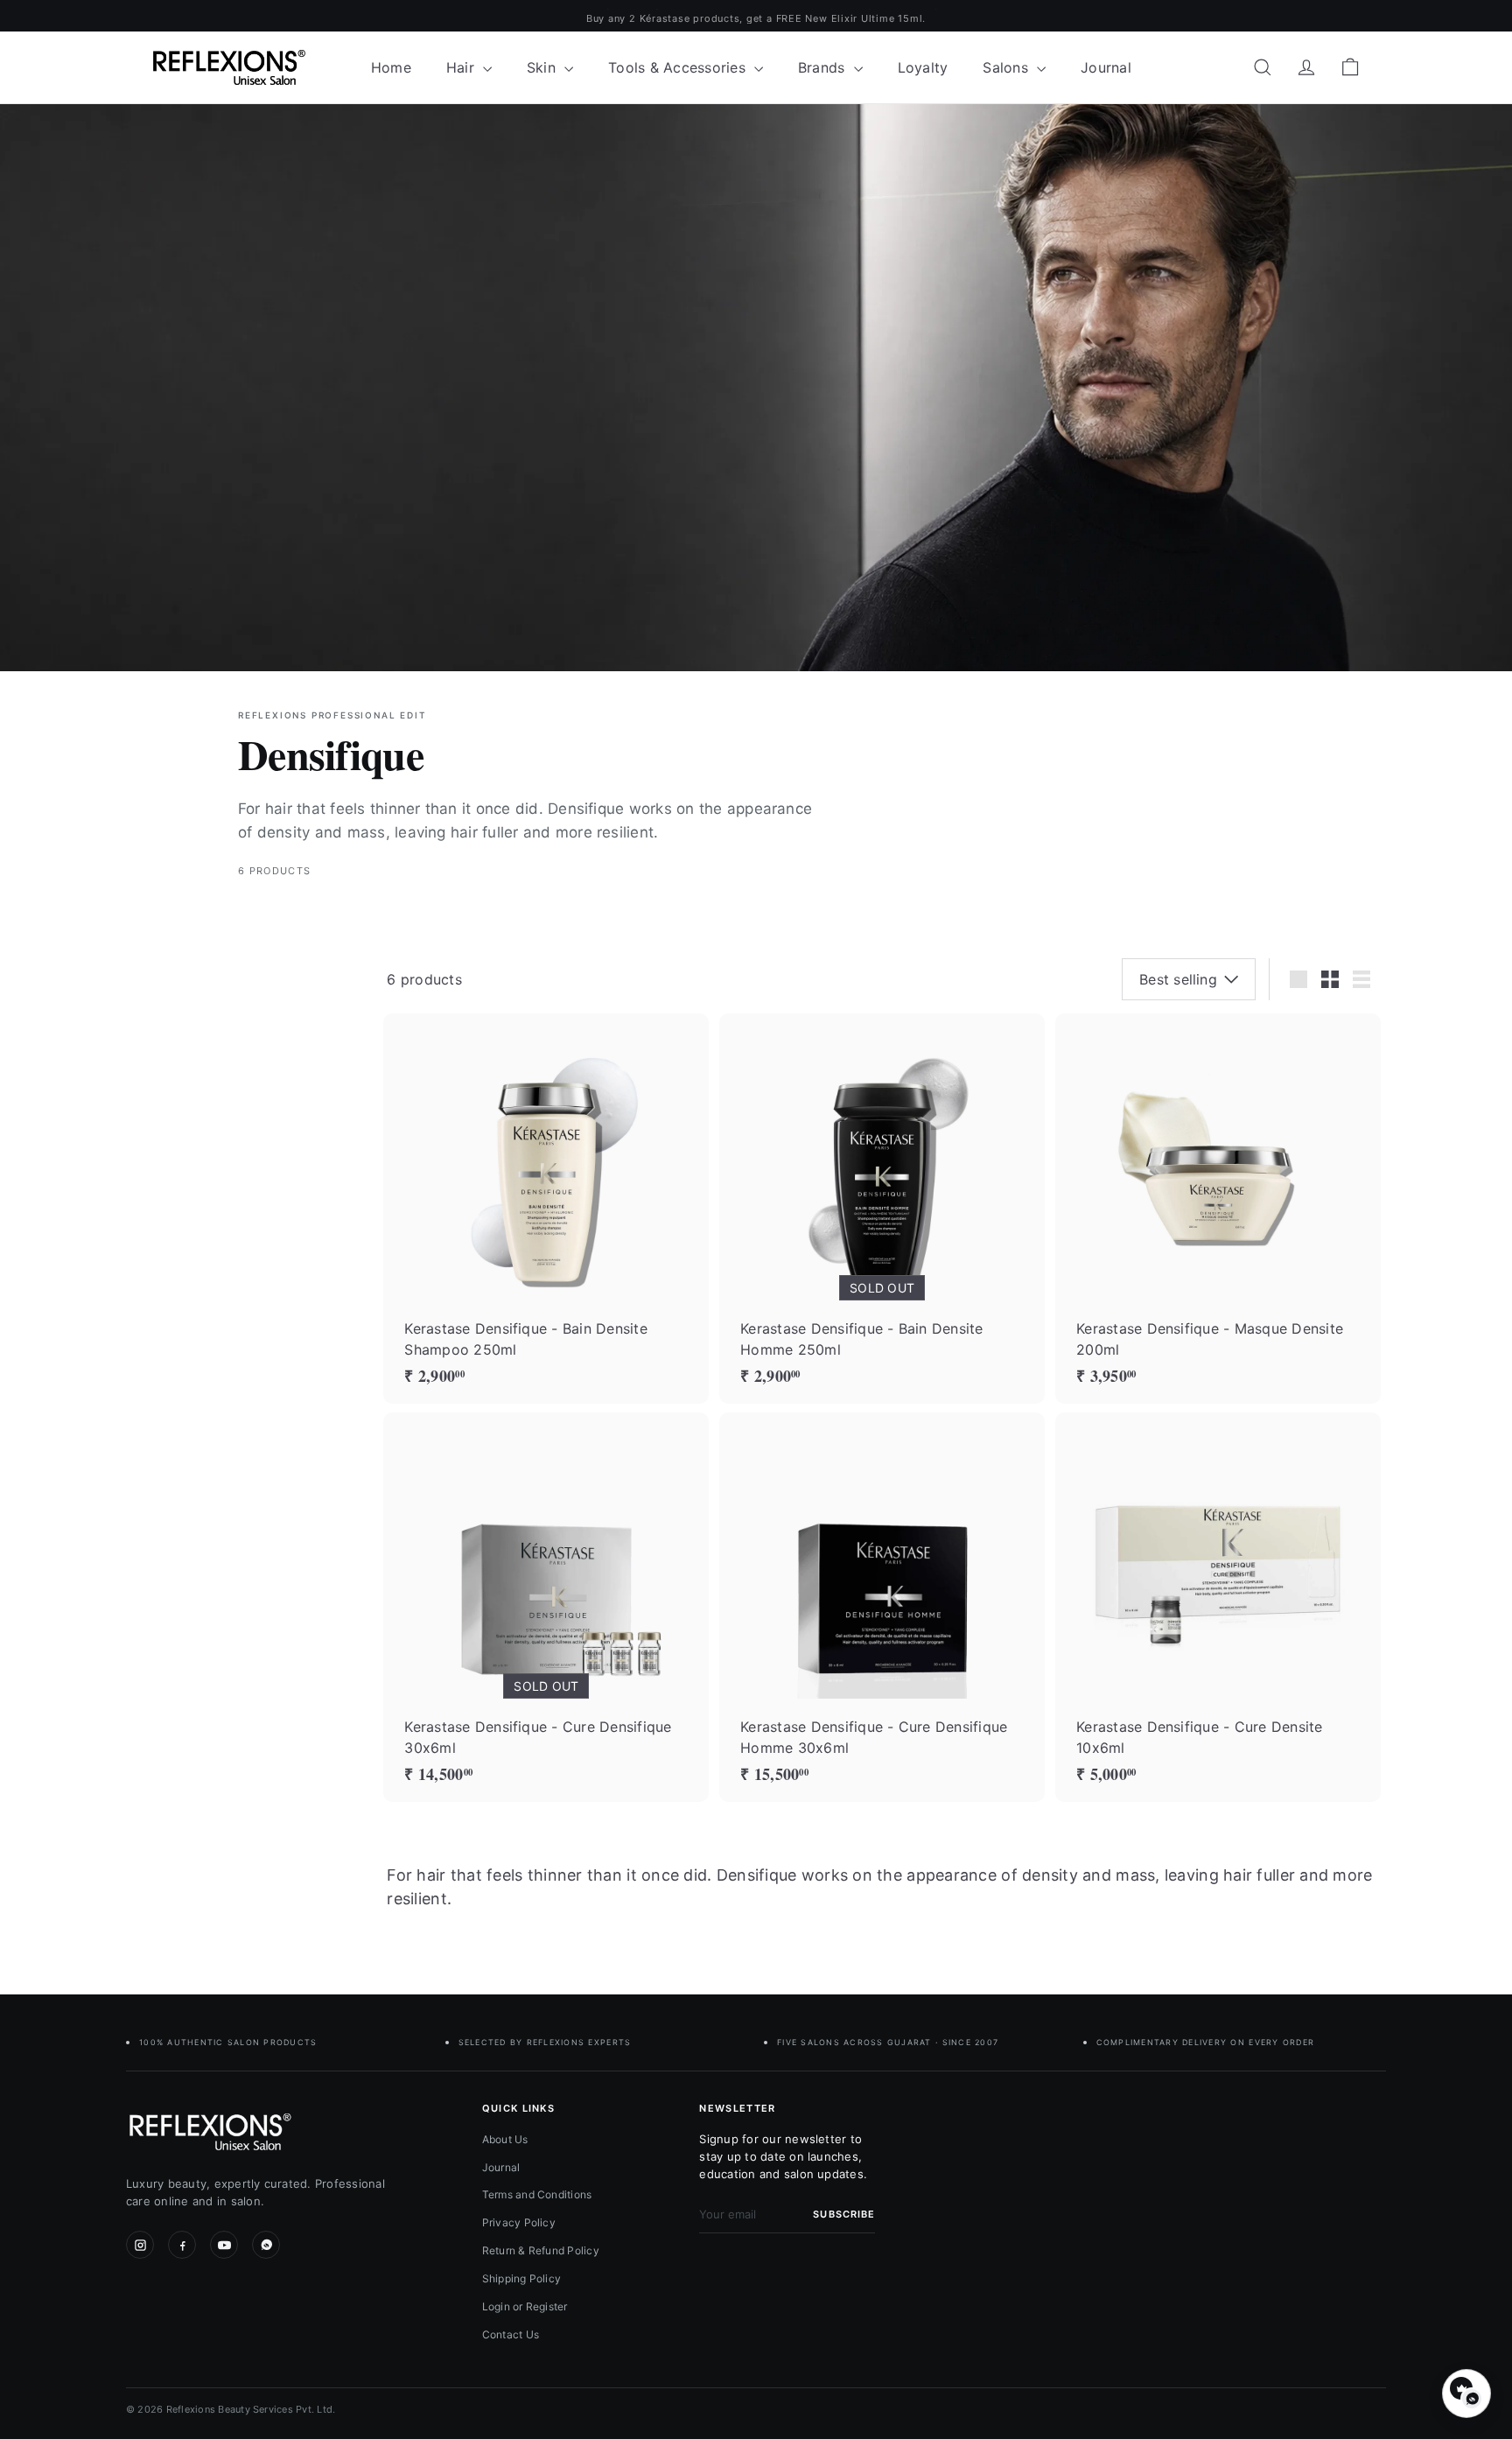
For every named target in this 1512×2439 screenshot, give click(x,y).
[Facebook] (182, 2245)
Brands (824, 67)
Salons (1008, 67)
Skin (543, 67)
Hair (462, 67)
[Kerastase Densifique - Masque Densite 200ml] (1218, 1208)
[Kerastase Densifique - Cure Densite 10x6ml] (1218, 1607)
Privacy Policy (519, 2222)
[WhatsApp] (266, 2245)
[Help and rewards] (1466, 2393)
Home (391, 67)
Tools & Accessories (679, 67)
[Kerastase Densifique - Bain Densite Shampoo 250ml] (546, 1208)
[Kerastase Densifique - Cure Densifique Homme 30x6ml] (882, 1607)
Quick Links (519, 2108)
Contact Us (511, 2334)
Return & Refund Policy (541, 2250)
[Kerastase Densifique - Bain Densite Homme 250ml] (882, 1208)
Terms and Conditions (537, 2194)
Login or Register (525, 2306)
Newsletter (737, 2108)
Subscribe (844, 2214)
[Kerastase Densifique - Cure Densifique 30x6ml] (546, 1607)
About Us (505, 2139)
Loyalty (923, 67)
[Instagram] (140, 2245)
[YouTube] (224, 2245)
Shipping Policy (522, 2278)
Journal (1106, 67)
